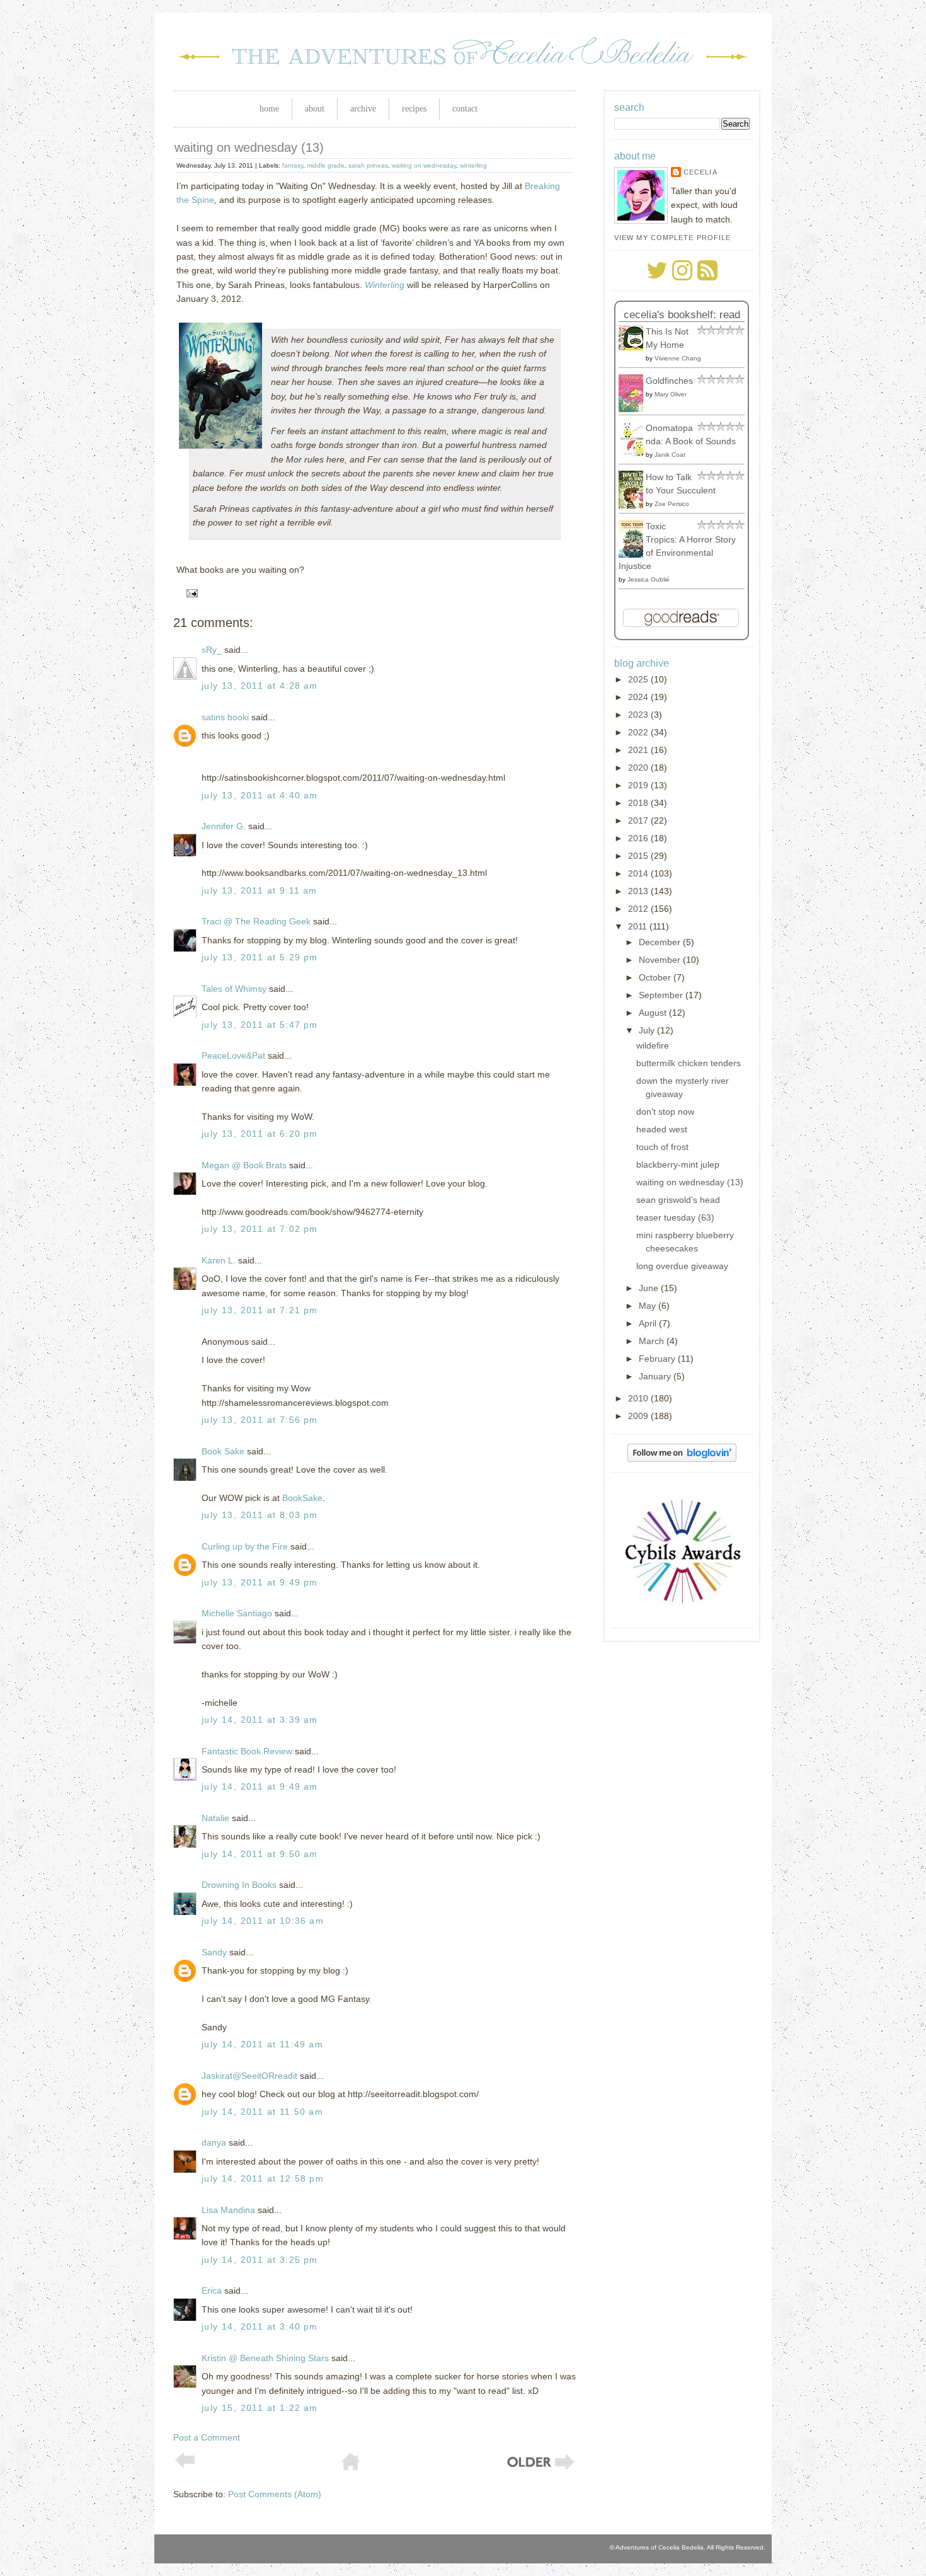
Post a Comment (207, 2437)
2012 (639, 909)
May (649, 1306)
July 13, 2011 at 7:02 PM (260, 1229)
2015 (639, 856)
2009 (639, 1416)
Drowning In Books (239, 1885)
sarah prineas (368, 165)
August (654, 1013)
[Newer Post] (185, 2465)
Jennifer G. (224, 826)
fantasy (293, 165)
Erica (212, 2291)
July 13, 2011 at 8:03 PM (260, 1515)
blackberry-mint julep (678, 1164)
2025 (639, 679)
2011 (639, 926)
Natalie (215, 1818)
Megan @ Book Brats (244, 1165)
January (656, 1376)
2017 (639, 820)
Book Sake (223, 1451)
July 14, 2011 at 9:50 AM (260, 1854)
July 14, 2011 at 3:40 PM (260, 2326)
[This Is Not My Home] (634, 347)
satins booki (225, 717)
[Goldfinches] (634, 409)
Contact (465, 109)
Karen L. (219, 1260)
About (315, 109)
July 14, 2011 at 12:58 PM (263, 2178)
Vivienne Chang (678, 358)
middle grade (326, 165)
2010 (639, 1398)
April (649, 1323)
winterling (473, 165)
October (656, 977)
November (661, 960)
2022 (639, 732)
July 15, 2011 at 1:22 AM (260, 2408)
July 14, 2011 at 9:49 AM (260, 1786)
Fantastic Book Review (247, 1751)
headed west (662, 1129)
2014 (639, 873)
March (653, 1341)
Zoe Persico (672, 504)
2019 (639, 785)
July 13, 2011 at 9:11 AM (260, 890)
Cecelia (700, 172)
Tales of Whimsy (234, 989)
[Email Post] (190, 592)
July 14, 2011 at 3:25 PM (260, 2260)
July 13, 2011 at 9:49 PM (260, 1582)
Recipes (414, 109)
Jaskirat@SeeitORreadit (249, 2076)
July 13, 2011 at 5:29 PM (260, 957)
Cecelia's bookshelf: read (682, 315)
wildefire (653, 1045)
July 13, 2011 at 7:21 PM (260, 1310)
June (650, 1288)
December (661, 942)
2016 (639, 838)
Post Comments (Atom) (275, 2494)
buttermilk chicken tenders (689, 1063)
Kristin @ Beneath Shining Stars (265, 2358)
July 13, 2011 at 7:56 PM (260, 1420)
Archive (363, 109)
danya (214, 2142)
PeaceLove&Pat (233, 1055)
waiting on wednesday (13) (249, 147)
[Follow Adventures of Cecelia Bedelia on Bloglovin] (682, 1459)
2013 (639, 891)
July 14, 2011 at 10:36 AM (263, 1921)
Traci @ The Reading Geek (256, 921)
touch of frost (662, 1147)
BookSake (302, 1498)
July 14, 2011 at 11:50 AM (262, 2112)
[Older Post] (540, 2468)
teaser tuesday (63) (675, 1217)
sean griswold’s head (678, 1200)
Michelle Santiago (237, 1613)
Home (269, 109)
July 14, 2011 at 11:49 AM (262, 2044)
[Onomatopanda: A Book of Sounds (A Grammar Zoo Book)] (634, 453)
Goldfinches (669, 381)
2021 (639, 750)
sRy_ (212, 650)
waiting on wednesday (424, 165)
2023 (639, 715)
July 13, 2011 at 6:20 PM (260, 1134)
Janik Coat (670, 455)
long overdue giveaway (682, 1266)
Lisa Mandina (228, 2210)
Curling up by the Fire (245, 1546)
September (662, 995)
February (658, 1359)
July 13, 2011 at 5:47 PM (260, 1025)
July (648, 1030)
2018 (639, 803)
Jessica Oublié (649, 579)
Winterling (385, 285)
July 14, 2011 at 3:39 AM (260, 1720)
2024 (639, 697)
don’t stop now (665, 1112)
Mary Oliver (671, 394)
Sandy (214, 1952)
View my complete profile (672, 238)
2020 (639, 768)
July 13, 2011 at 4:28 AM (260, 686)
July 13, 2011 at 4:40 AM (260, 795)
